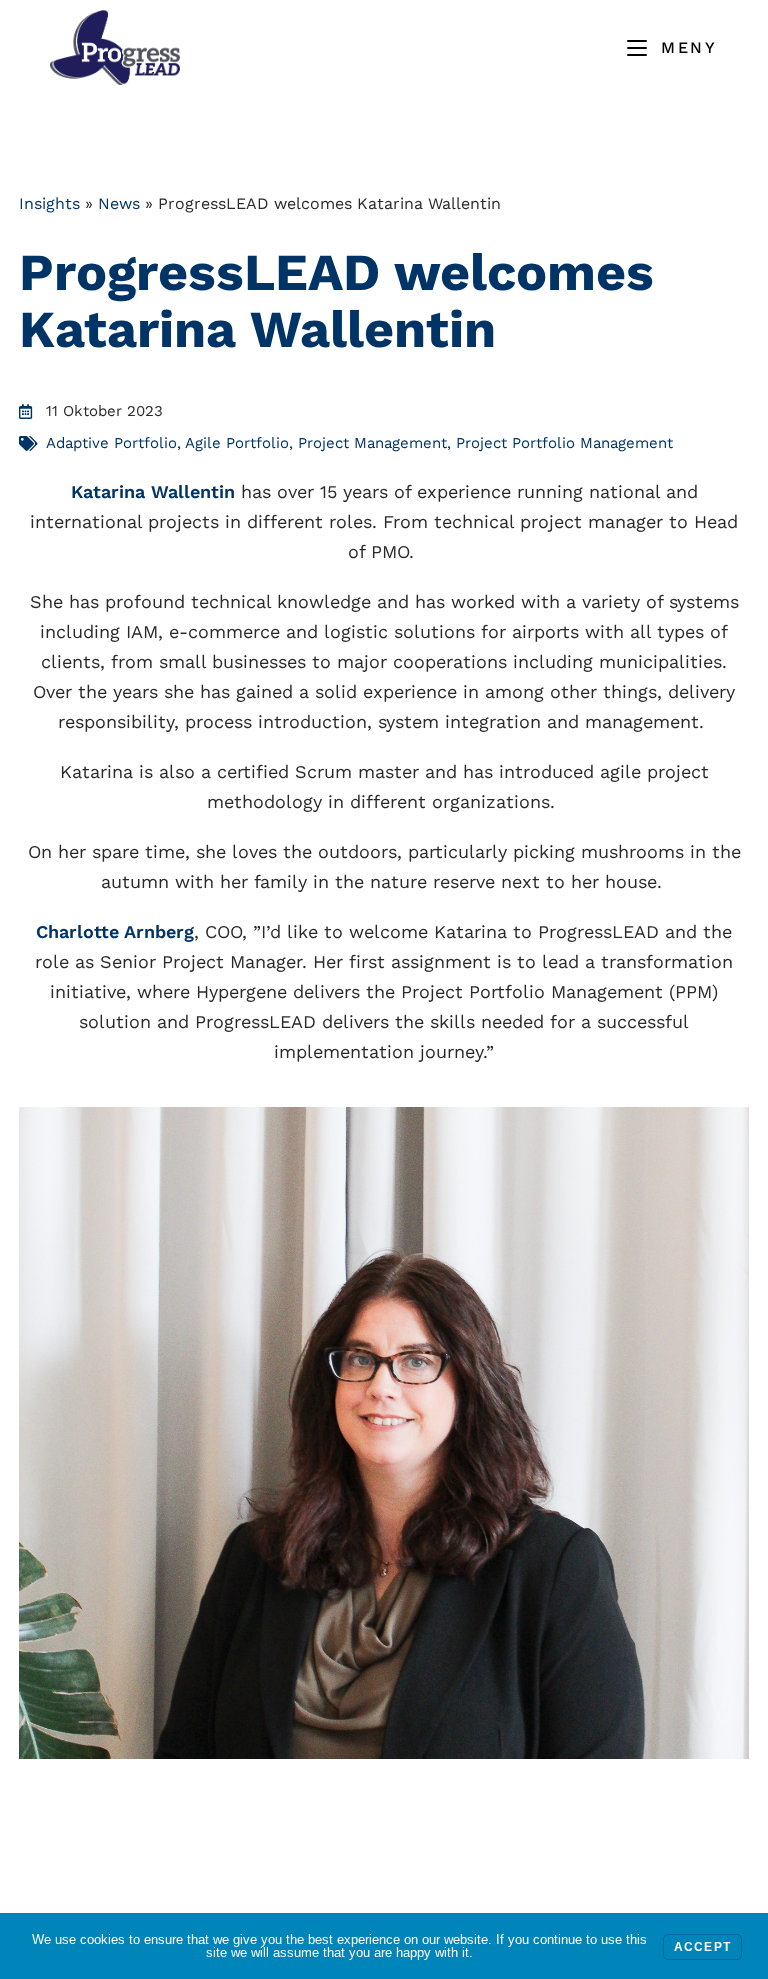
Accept (702, 1947)
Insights (49, 203)
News (119, 203)
